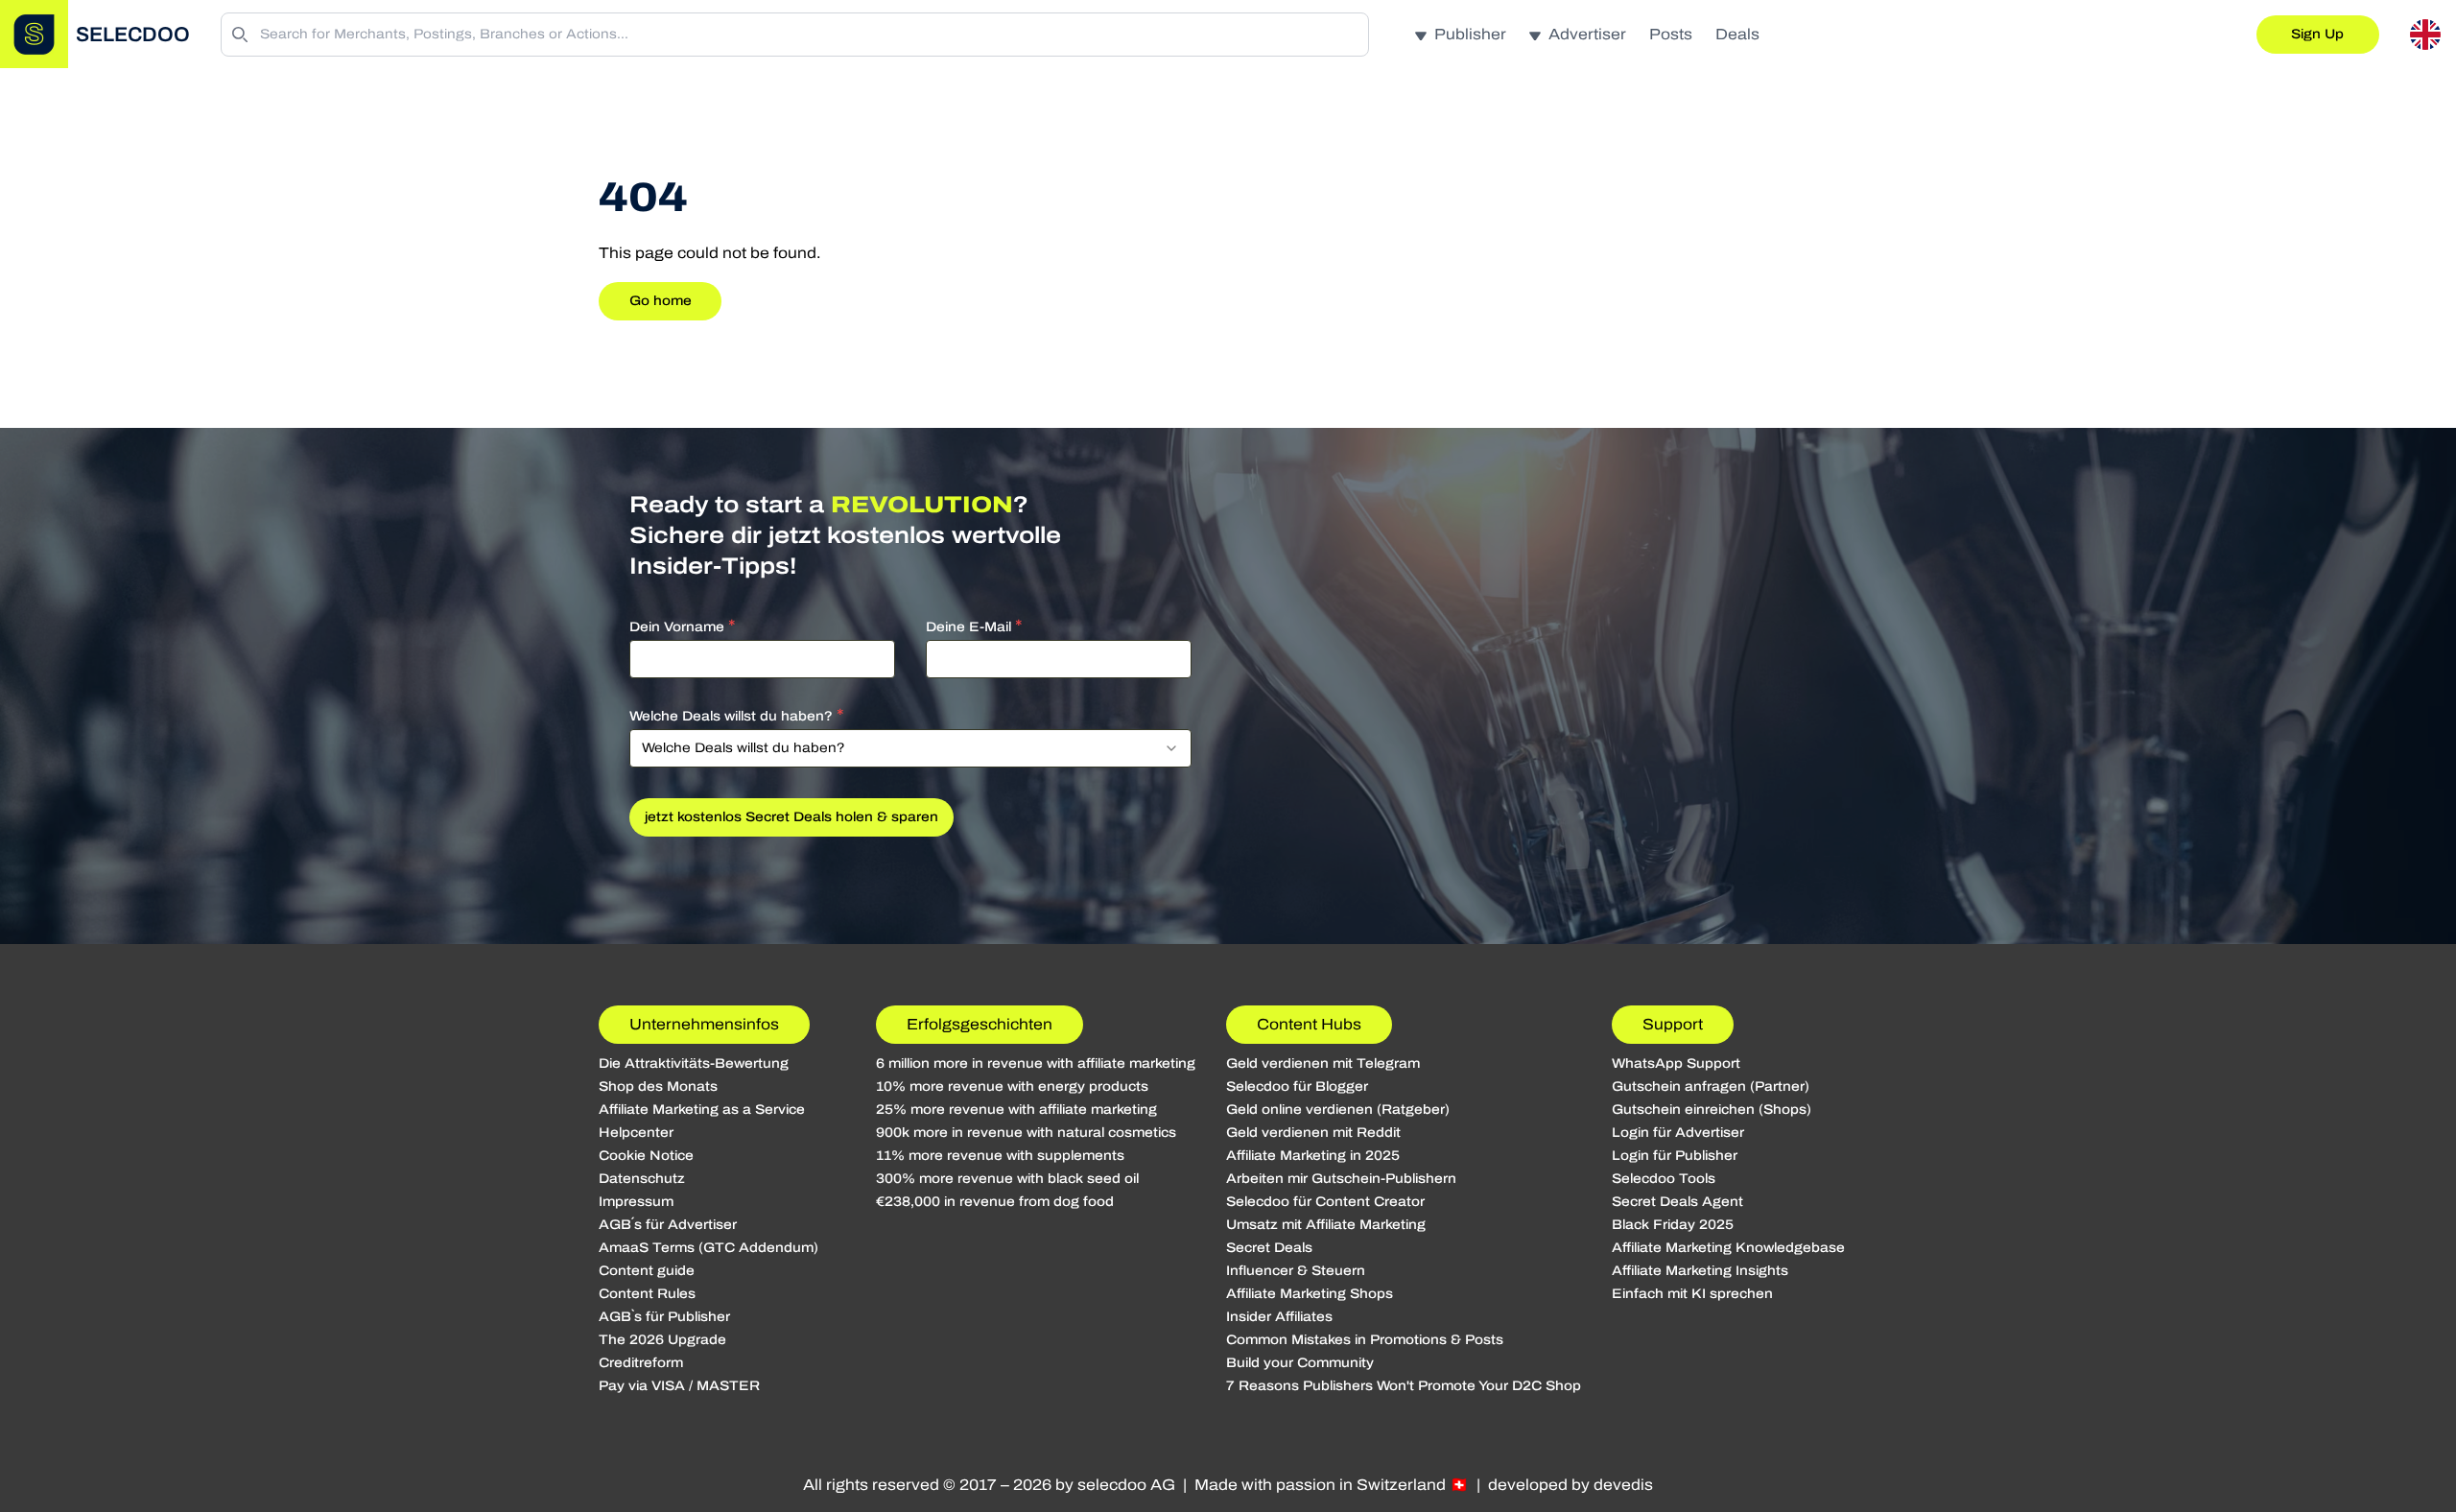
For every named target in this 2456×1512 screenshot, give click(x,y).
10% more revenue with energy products (1012, 1087)
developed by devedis (1570, 1485)
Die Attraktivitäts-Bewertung (694, 1063)
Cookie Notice (646, 1156)
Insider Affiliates (1279, 1317)
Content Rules (647, 1294)
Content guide (647, 1271)
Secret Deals (1269, 1248)
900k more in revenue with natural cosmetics (1026, 1133)
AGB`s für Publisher (664, 1317)
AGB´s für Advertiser (668, 1225)
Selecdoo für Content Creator (1325, 1202)
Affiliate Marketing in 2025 (1313, 1156)
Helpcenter (636, 1133)
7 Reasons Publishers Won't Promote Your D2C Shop (1404, 1386)
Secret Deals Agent (1677, 1202)
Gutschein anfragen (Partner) (1711, 1087)
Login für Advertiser (1678, 1133)
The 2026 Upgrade (662, 1340)
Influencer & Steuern (1296, 1271)
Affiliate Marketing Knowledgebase (1728, 1248)
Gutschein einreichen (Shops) (1712, 1110)
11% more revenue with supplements (1000, 1156)
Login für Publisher (1675, 1156)
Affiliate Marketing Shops (1310, 1294)
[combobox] (910, 748)
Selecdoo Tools (1664, 1179)
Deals (1737, 34)
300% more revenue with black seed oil (1007, 1179)
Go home (661, 301)
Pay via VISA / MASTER (679, 1386)
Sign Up (2317, 34)
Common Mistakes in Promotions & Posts (1365, 1340)
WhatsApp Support (1676, 1063)
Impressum (636, 1202)
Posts (1671, 34)
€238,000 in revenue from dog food (995, 1202)
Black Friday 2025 (1673, 1225)
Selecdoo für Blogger (1297, 1087)
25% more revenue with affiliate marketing (1016, 1110)
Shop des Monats (658, 1087)
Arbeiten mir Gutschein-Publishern (1341, 1179)
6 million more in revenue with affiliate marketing (1036, 1063)
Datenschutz (642, 1179)
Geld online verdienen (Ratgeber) (1338, 1110)
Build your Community (1300, 1363)
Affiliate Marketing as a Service (702, 1110)
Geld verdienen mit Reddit (1313, 1133)
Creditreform (641, 1363)
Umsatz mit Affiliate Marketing (1326, 1225)
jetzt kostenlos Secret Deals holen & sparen (791, 817)
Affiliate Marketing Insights (1700, 1271)
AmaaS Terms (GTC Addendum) (708, 1248)
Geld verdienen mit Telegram (1323, 1063)
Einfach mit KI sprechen (1692, 1294)
